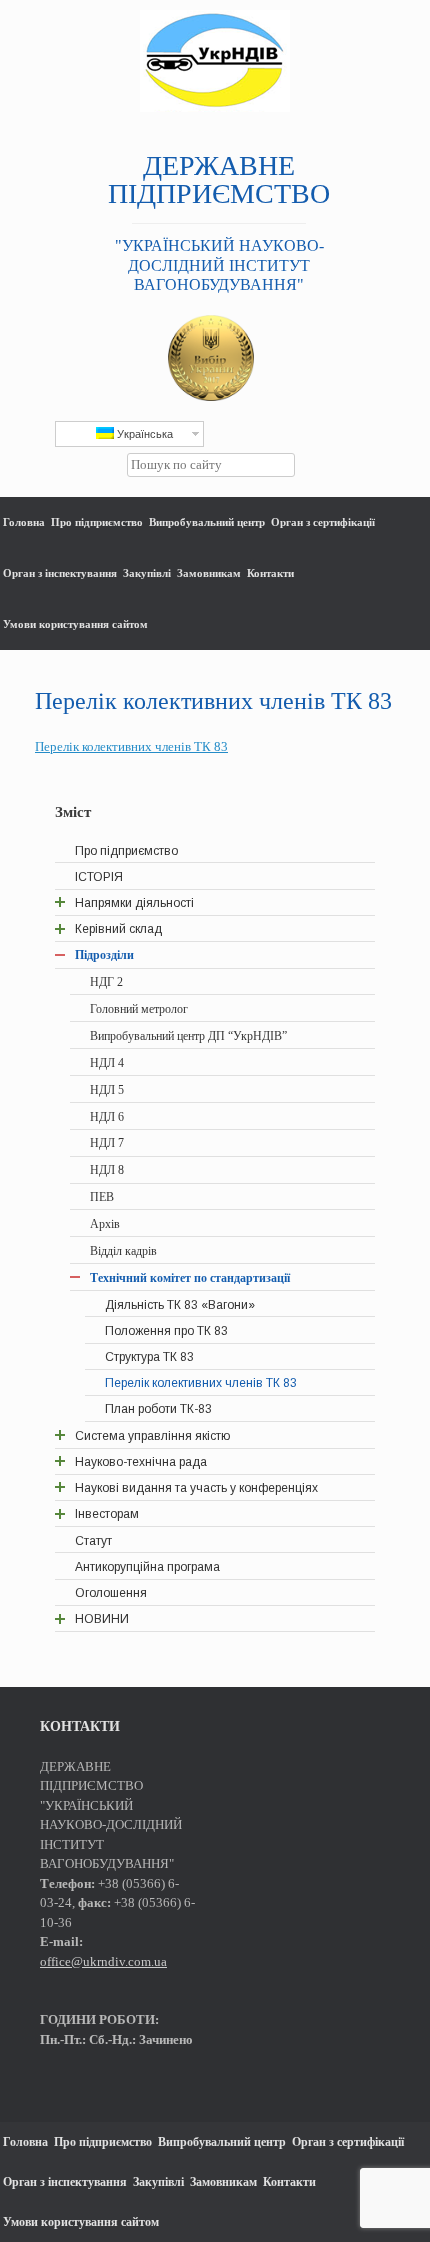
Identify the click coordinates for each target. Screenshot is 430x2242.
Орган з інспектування (60, 573)
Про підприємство (97, 522)
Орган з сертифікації (323, 522)
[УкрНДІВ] (215, 61)
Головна (24, 522)
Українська (143, 434)
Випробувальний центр (207, 522)
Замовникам (209, 573)
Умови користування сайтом (75, 624)
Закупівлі (147, 573)
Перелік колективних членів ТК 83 (131, 746)
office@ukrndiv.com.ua (103, 1961)
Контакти (270, 573)
